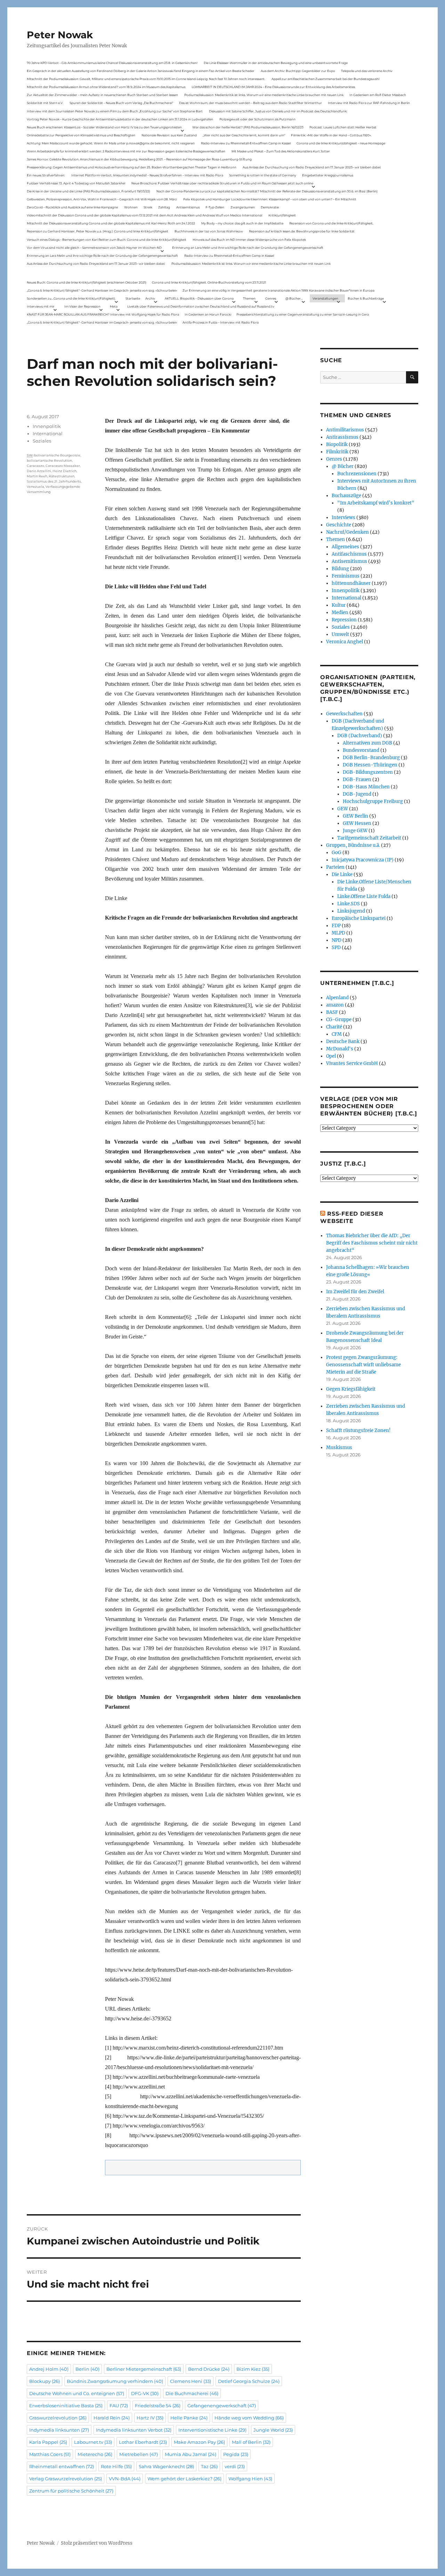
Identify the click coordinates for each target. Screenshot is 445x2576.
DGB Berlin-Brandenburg (371, 758)
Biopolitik (337, 444)
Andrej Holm (49, 2369)
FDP (336, 926)
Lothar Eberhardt (143, 2442)
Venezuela (35, 487)
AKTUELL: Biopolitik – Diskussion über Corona (199, 298)
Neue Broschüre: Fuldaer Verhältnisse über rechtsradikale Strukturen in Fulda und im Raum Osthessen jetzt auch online (222, 183)
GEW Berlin (355, 816)
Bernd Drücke (209, 2369)
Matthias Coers (50, 2454)
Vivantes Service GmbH (352, 1063)
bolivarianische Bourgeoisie (57, 455)
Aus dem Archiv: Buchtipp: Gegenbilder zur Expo (298, 71)
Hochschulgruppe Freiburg (373, 801)
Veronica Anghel (345, 642)
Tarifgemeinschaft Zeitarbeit (369, 838)
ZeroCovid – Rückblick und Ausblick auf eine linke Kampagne (72, 207)
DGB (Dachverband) (360, 736)
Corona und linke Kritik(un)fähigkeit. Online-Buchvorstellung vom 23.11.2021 (209, 282)
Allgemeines (345, 547)
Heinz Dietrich (64, 471)
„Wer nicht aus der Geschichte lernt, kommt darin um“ (244, 135)
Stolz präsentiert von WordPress (97, 2543)
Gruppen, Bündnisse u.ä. (353, 845)
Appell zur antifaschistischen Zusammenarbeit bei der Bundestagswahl (325, 79)
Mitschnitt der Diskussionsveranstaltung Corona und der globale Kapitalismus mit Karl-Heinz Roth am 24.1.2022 (111, 223)
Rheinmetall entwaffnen (62, 2466)
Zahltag (164, 207)
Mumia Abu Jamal (191, 2454)
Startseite (133, 298)
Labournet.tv (93, 2442)
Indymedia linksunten (59, 2430)
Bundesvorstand (361, 750)
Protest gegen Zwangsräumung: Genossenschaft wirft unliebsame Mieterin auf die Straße (363, 1365)
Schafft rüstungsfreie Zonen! (358, 1430)
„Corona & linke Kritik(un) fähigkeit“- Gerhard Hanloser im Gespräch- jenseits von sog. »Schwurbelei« (102, 290)
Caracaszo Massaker (63, 466)
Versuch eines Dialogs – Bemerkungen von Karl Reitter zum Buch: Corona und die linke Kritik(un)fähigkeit (107, 240)
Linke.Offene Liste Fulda (364, 896)
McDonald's (340, 1049)
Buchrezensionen (357, 474)
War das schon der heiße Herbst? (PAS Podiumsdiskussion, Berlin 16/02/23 (248, 127)
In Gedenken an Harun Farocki (208, 314)
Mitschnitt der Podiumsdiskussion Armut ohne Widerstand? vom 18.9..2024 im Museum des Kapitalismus (106, 87)
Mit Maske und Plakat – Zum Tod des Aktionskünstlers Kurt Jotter (281, 151)
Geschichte (339, 525)
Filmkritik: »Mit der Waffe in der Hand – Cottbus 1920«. (331, 135)
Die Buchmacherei (192, 2393)
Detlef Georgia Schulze (249, 2381)
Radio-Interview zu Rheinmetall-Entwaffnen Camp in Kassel (246, 143)
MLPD (338, 933)
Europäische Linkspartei (359, 918)
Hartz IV (150, 2418)
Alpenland (337, 998)
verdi (235, 2466)
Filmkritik (337, 452)
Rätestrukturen (62, 476)
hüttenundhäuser (351, 583)
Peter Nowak (60, 35)
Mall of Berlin (251, 2442)
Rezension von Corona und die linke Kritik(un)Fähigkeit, (331, 223)
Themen (249, 298)
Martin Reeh (37, 476)
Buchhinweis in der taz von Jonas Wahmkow (209, 231)
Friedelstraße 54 (158, 2406)
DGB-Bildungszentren (368, 772)
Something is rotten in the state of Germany (263, 175)
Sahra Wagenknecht (166, 2466)
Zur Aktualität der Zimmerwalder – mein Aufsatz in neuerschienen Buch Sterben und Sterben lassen (102, 95)
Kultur (339, 605)
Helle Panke (189, 2418)
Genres (271, 298)
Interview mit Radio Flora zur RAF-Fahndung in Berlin (369, 103)
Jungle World (273, 2430)
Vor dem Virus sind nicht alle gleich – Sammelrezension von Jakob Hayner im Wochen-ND (94, 248)
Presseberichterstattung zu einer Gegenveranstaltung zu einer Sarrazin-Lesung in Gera (303, 314)
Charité (334, 1027)
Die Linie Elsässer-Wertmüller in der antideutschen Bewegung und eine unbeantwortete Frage (276, 63)
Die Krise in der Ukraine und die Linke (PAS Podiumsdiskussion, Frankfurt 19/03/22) (88, 191)
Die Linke (342, 874)
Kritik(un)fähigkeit (282, 215)
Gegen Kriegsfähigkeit (351, 1389)
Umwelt (340, 634)
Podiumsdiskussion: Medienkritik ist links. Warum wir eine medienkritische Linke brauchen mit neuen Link (264, 95)
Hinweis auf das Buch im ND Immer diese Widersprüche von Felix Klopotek (249, 240)
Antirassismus (342, 437)
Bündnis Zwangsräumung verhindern (115, 2381)
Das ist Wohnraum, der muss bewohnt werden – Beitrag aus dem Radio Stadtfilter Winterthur (250, 103)
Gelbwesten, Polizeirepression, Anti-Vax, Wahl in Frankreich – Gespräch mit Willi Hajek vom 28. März (102, 199)
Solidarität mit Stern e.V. (45, 103)
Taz (209, 2466)
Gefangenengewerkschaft (222, 2406)
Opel (331, 1056)
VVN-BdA (125, 2479)
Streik (148, 207)
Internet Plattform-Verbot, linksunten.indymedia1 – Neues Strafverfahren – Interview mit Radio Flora (147, 175)
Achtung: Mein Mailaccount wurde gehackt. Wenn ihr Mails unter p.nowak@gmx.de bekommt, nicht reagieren (111, 143)
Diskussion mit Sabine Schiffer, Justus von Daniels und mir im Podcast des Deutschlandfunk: (278, 111)
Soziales (42, 441)
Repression (344, 620)
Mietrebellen (139, 2454)
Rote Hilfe (116, 2466)
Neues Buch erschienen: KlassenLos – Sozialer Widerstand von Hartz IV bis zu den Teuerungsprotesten (104, 127)
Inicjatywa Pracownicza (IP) (363, 860)
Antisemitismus (188, 207)
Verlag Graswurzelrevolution (66, 2479)
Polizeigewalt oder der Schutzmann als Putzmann (257, 119)
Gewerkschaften (344, 714)
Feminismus (346, 576)
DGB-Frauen (357, 780)
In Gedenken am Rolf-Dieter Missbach (378, 95)
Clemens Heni (191, 2381)
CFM (337, 1034)
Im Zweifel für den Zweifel (355, 1292)
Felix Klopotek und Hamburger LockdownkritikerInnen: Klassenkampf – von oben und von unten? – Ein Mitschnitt (270, 199)
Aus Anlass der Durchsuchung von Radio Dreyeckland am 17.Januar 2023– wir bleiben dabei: (312, 167)
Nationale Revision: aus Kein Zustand (169, 135)
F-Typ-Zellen (215, 207)
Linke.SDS (349, 904)
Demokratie (270, 207)
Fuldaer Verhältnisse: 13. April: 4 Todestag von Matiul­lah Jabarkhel (76, 183)
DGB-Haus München (366, 787)
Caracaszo (35, 466)
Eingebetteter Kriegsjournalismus (328, 175)
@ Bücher (343, 466)
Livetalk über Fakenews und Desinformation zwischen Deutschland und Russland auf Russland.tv (201, 306)
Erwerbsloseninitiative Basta (66, 2406)
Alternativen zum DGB (367, 743)
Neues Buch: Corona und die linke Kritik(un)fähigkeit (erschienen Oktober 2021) (87, 282)
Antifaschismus (349, 554)
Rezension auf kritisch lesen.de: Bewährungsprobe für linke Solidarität (302, 231)
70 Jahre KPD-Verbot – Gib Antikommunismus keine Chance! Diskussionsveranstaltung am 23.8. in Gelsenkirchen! (112, 63)
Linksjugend (351, 911)
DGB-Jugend (357, 794)
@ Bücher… (294, 298)
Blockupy (44, 2381)
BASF (332, 1012)
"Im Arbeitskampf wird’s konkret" (376, 503)
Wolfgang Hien (250, 2479)
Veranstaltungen (325, 298)
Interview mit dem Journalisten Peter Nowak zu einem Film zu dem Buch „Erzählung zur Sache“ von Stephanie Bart (115, 111)
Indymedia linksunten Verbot (134, 2430)
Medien (340, 613)
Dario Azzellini (39, 471)
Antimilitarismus (345, 430)
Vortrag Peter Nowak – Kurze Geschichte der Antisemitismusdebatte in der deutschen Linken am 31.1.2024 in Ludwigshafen (120, 119)
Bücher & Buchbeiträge (366, 298)
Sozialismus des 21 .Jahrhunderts (54, 481)
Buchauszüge (346, 496)
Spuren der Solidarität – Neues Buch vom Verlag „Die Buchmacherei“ (121, 103)
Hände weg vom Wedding (249, 2418)
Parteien (335, 867)
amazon (335, 1005)
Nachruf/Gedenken (347, 532)
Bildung (340, 569)
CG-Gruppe (339, 1020)
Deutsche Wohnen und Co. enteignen (77, 2393)
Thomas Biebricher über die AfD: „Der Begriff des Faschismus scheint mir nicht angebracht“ (372, 1243)
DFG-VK (145, 2393)
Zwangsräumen (243, 207)
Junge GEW (355, 831)
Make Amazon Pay (199, 2442)
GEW (343, 809)
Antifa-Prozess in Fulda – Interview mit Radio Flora (221, 322)
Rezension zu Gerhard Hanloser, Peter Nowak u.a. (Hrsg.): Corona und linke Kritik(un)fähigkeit (98, 231)
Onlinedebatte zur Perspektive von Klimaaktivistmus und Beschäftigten (81, 135)
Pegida (236, 2454)
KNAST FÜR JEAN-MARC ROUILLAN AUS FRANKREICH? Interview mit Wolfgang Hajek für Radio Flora (103, 314)
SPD (336, 948)
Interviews (343, 518)
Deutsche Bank (343, 1041)
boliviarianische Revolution (49, 460)
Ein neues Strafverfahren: (46, 175)
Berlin (87, 2369)
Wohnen (131, 207)
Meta (114, 306)
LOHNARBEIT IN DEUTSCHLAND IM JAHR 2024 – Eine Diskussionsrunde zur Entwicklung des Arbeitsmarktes (273, 87)
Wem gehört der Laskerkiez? (184, 2479)
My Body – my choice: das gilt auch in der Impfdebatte (242, 223)
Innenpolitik (47, 426)
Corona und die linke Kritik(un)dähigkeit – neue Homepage (341, 143)
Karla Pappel (48, 2442)
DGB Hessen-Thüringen (370, 765)
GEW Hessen (357, 823)
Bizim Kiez (253, 2369)
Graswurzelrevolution (58, 2418)
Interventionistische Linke (212, 2430)
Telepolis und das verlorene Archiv (367, 71)
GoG (337, 853)
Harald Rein (112, 2418)
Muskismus (339, 1448)
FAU (119, 2406)
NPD (337, 940)
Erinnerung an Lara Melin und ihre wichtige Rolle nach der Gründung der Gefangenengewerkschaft (248, 248)
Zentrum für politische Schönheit (71, 2491)
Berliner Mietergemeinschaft (144, 2369)
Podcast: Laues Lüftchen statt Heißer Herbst (343, 127)
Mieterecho (95, 2454)
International (48, 434)
